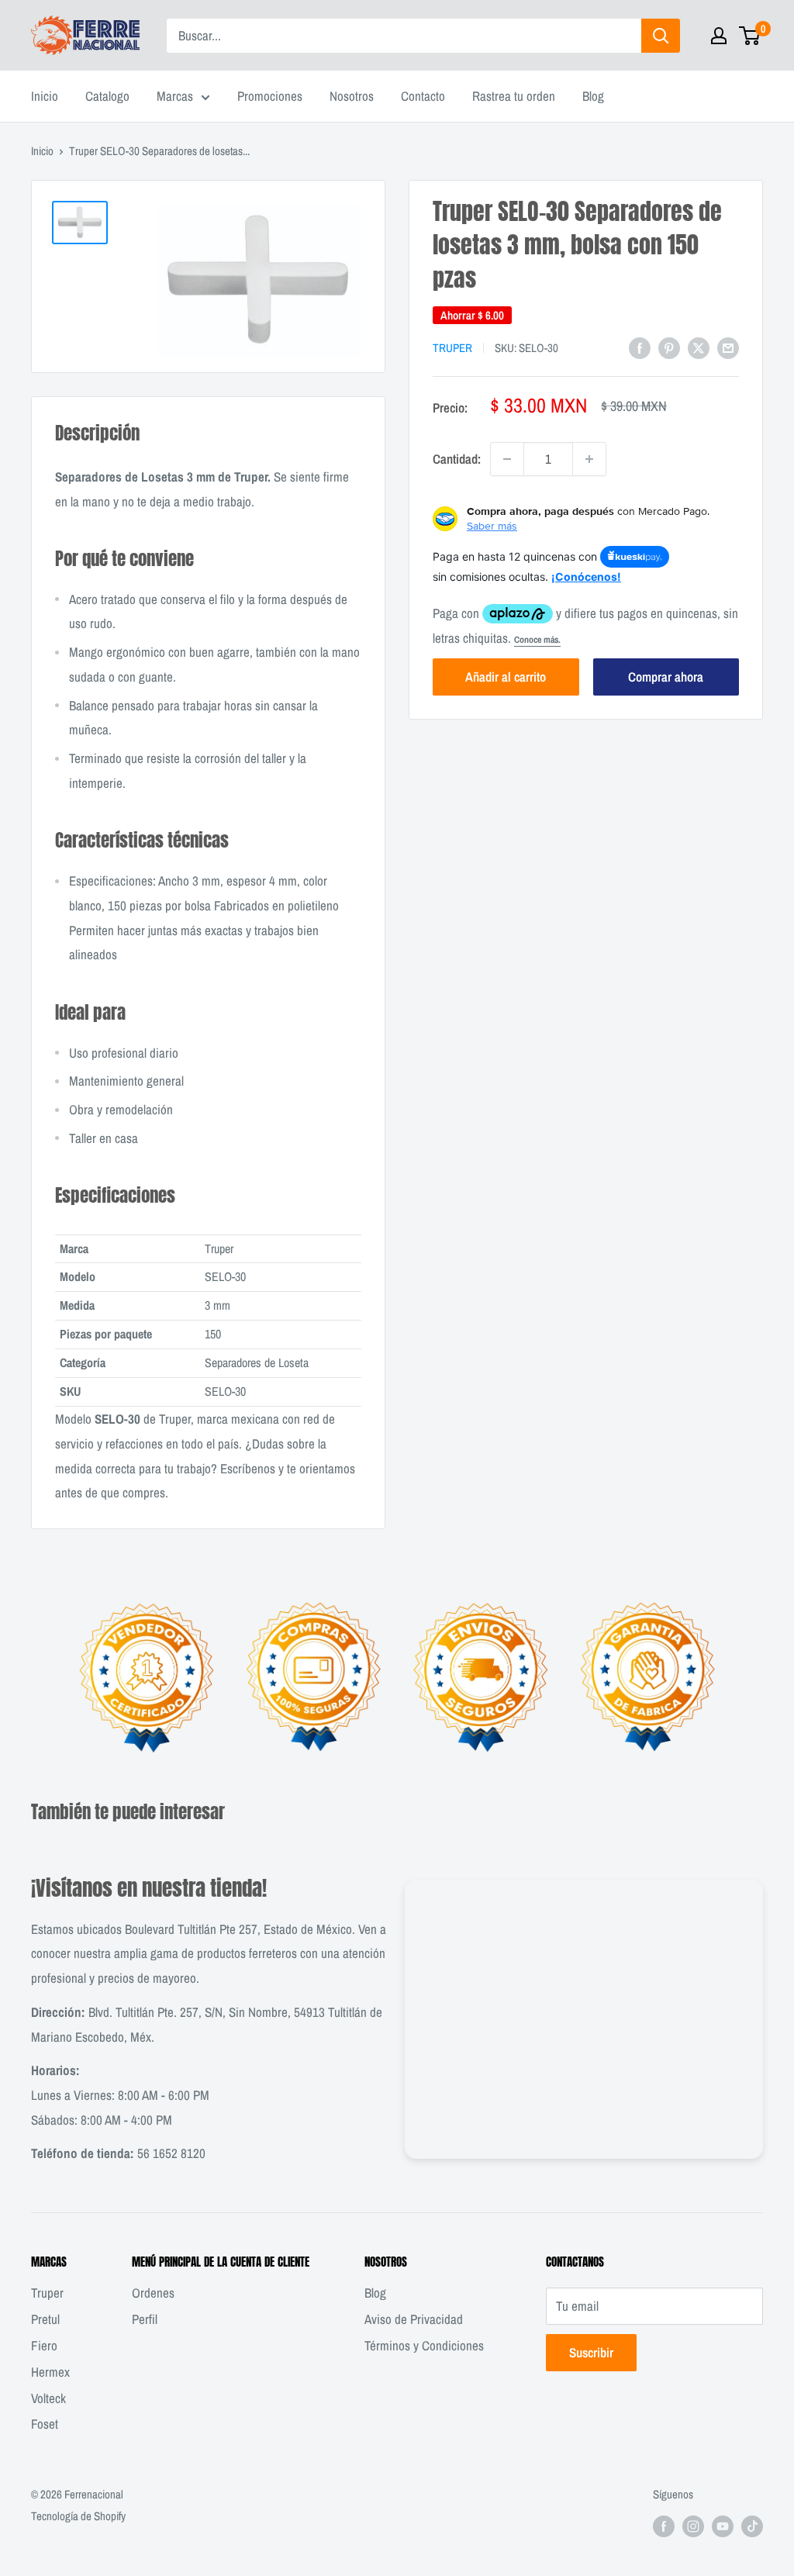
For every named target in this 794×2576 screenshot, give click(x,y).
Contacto (423, 96)
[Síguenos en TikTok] (752, 2526)
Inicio (45, 96)
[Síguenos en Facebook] (664, 2526)
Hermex (50, 2372)
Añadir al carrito (506, 677)
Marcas (175, 96)
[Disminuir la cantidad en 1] (507, 459)
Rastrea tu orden (514, 96)
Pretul (45, 2319)
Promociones (270, 96)
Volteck (48, 2398)
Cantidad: (457, 459)
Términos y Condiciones (424, 2345)
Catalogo (107, 96)
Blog (593, 96)
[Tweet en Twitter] (699, 347)
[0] (750, 36)
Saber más (492, 526)
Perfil (145, 2319)
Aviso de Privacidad (414, 2319)
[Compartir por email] (728, 347)
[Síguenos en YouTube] (723, 2526)
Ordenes (153, 2293)
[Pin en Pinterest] (669, 347)
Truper (452, 348)
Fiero (44, 2345)
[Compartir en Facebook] (640, 347)
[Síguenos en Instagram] (693, 2526)
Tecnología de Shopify (78, 2516)
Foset (45, 2424)
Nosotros (352, 96)
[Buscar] (661, 36)
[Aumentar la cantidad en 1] (589, 459)
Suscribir (591, 2352)
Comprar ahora (666, 677)
